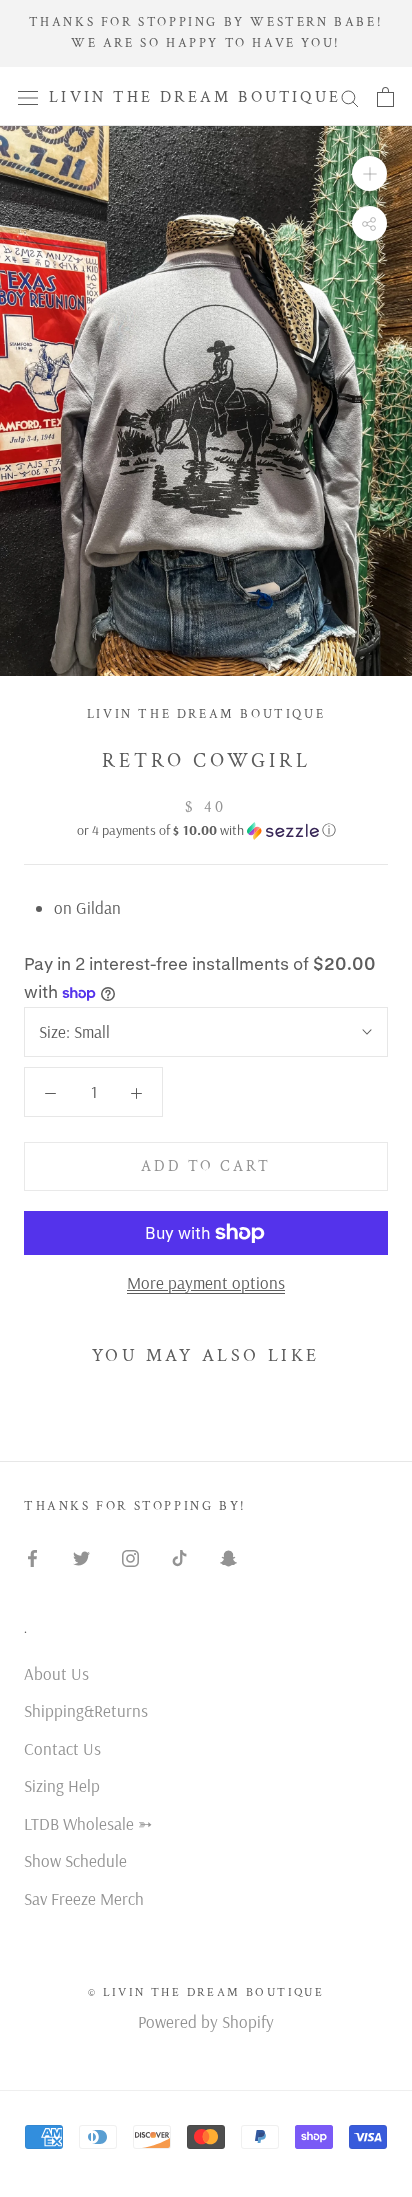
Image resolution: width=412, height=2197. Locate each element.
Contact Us (62, 1748)
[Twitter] (81, 1557)
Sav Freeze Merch (84, 1898)
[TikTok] (179, 1557)
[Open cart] (385, 96)
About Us (56, 1673)
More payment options (206, 1282)
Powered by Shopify (206, 2021)
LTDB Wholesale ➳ (88, 1823)
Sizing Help (62, 1785)
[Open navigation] (28, 97)
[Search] (350, 96)
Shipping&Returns (86, 1710)
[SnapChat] (228, 1557)
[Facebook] (32, 1557)
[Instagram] (130, 1557)
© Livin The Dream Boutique (206, 1992)
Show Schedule (75, 1860)
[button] (206, 830)
